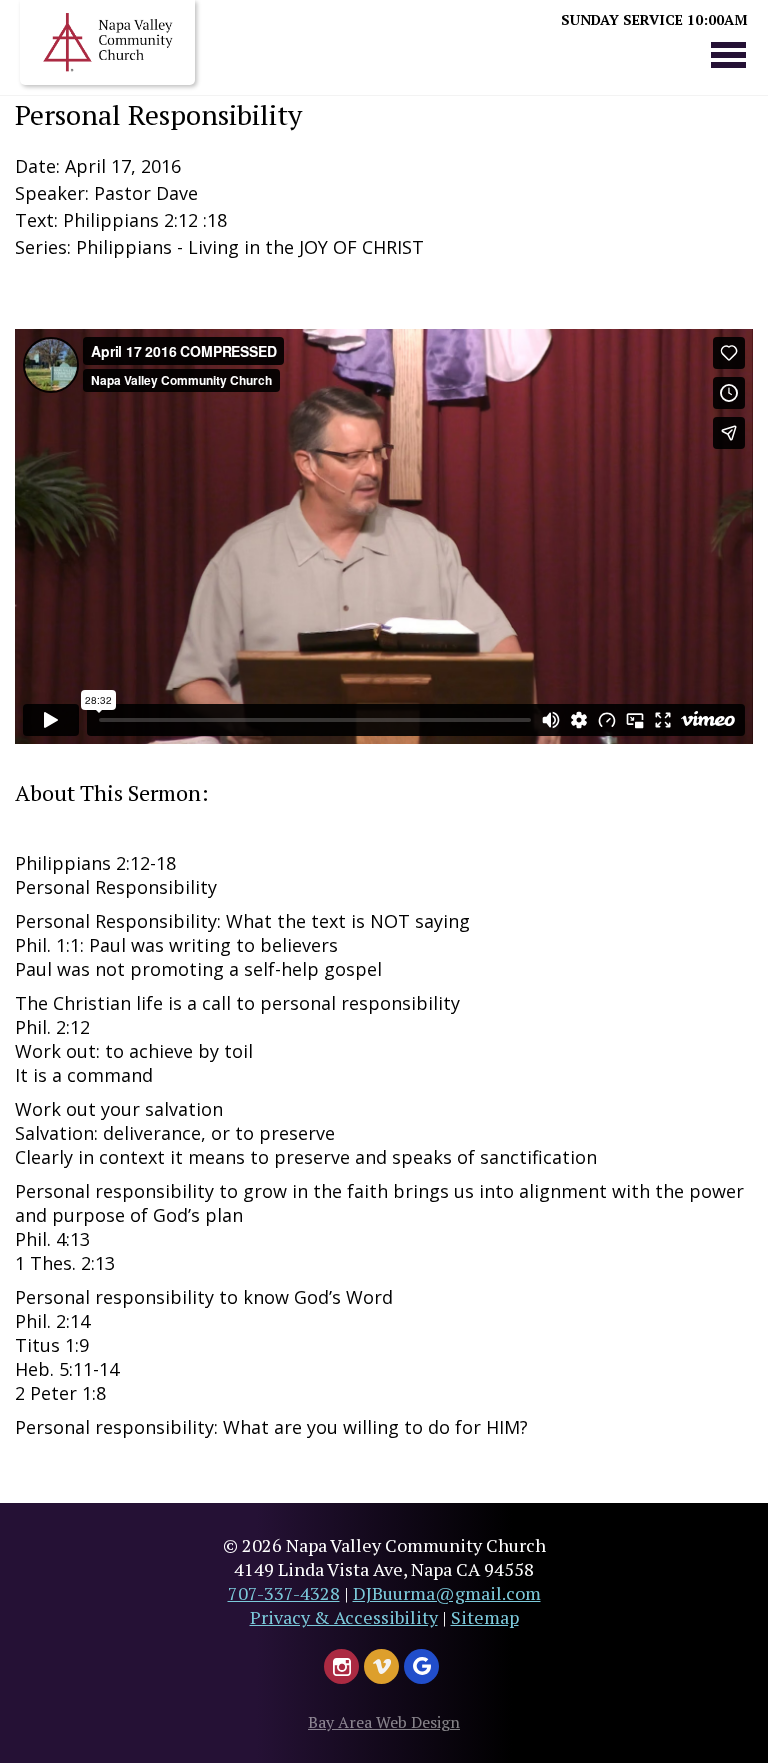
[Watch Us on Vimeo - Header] (381, 1666)
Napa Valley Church (107, 42)
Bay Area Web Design (384, 1722)
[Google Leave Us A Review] (421, 1666)
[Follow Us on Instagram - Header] (341, 1666)
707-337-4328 (284, 1593)
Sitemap (485, 1617)
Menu (728, 54)
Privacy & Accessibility (344, 1617)
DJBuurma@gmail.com (447, 1593)
